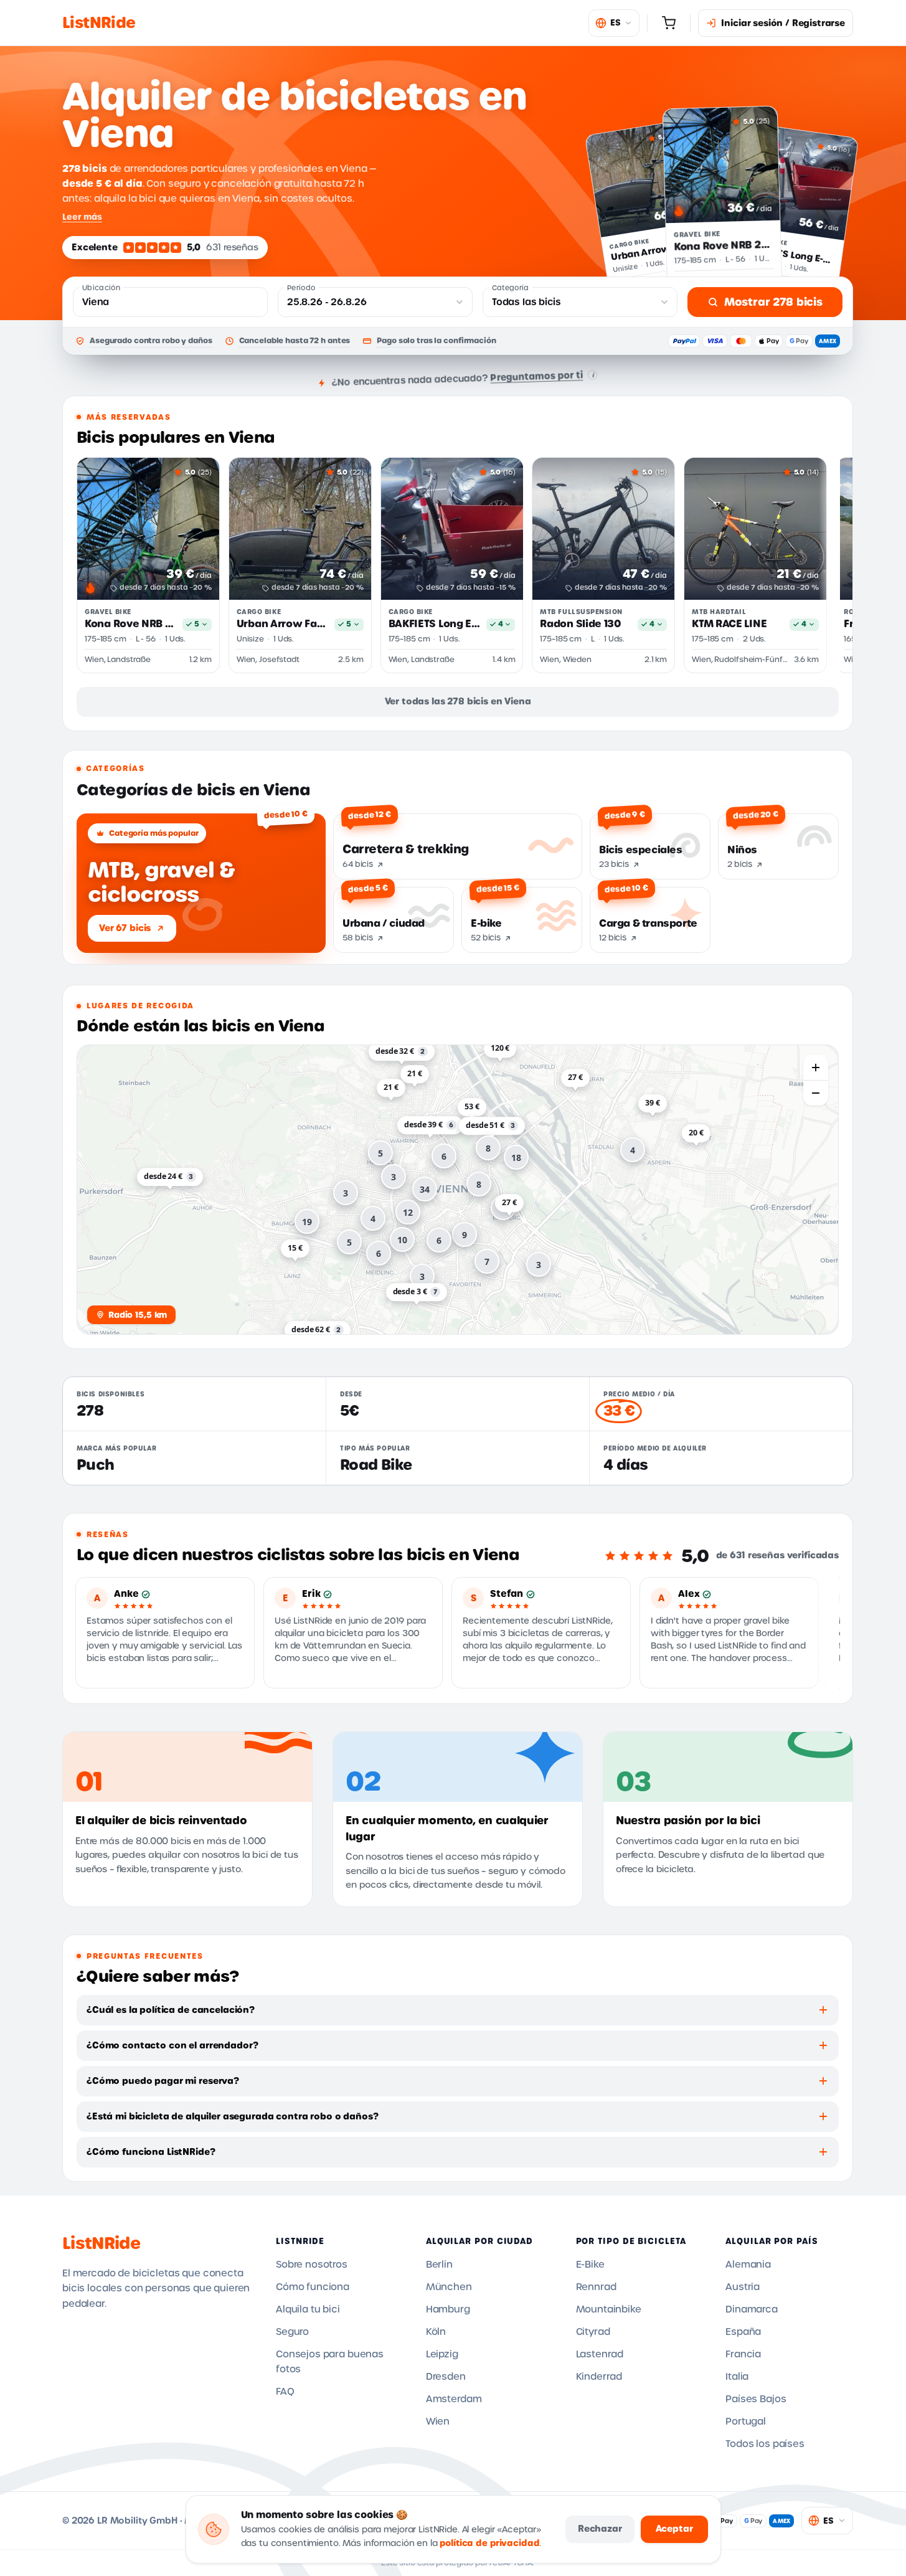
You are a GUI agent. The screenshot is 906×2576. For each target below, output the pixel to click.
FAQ (285, 2392)
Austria (743, 2287)
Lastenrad (600, 2354)
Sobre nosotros (312, 2265)
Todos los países (765, 2444)
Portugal (746, 2422)
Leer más (82, 217)
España (743, 2332)
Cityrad (593, 2332)
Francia (743, 2354)
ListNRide (101, 2243)
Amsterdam (454, 2399)
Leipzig (442, 2354)
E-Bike (590, 2265)
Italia (737, 2377)
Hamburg (448, 2309)
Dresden (446, 2377)
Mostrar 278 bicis (773, 302)
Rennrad (596, 2287)
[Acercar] (816, 1068)
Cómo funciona (313, 2287)
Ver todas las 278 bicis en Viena (458, 701)
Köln (436, 2332)
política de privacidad (489, 2543)
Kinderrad (599, 2377)
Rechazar (600, 2529)
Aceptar (674, 2529)
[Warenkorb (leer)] (669, 23)
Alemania (748, 2265)
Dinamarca (752, 2309)
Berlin (439, 2265)
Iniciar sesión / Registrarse (783, 23)
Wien (438, 2422)
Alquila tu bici (308, 2309)
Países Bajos (756, 2399)
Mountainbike (609, 2309)
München (449, 2287)
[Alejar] (816, 1093)
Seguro (292, 2332)
